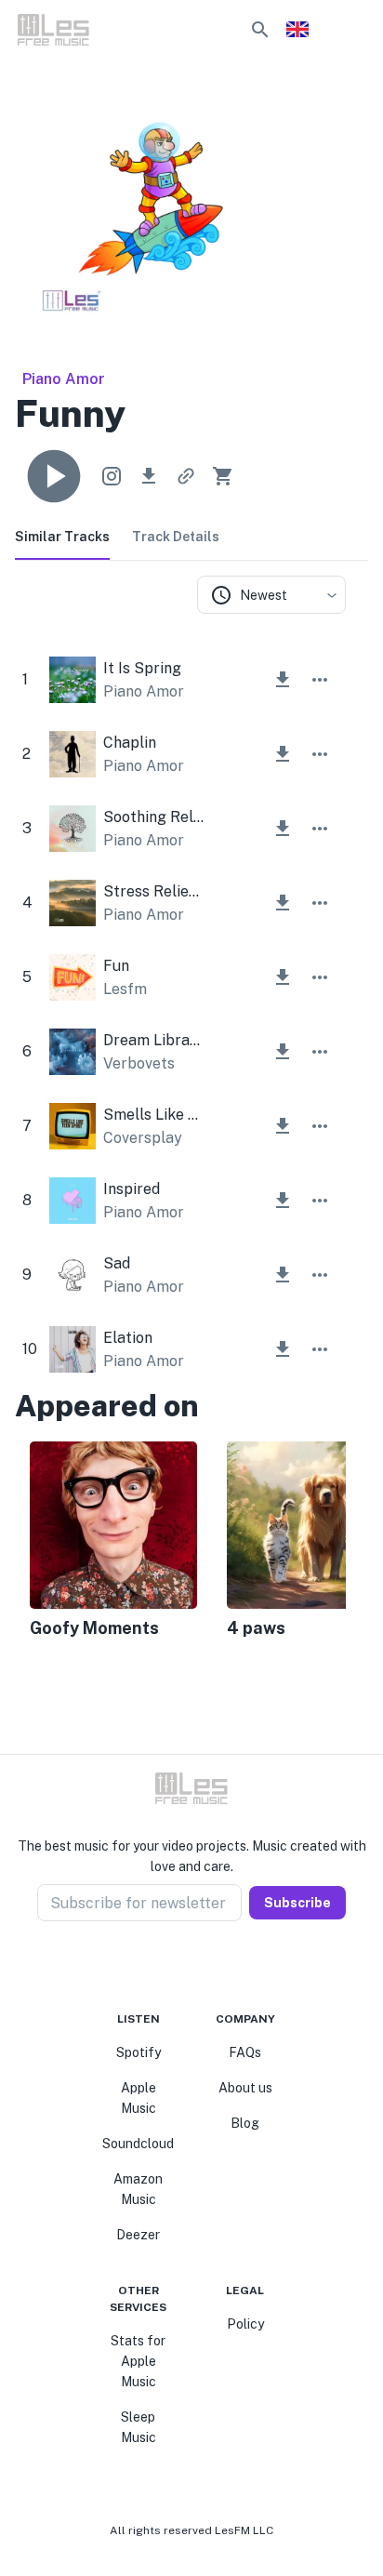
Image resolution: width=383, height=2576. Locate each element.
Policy (245, 2324)
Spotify (139, 2052)
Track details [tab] (176, 537)
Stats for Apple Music (138, 2361)
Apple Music (139, 2098)
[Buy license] (223, 476)
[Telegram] (203, 1966)
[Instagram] (180, 1966)
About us (245, 2088)
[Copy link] (186, 476)
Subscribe (297, 1903)
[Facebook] (158, 1966)
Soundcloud (138, 2144)
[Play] (54, 476)
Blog (245, 2123)
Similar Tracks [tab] (62, 537)
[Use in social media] (112, 476)
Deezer (138, 2235)
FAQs (245, 2052)
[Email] (225, 1966)
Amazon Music (138, 2189)
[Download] (149, 476)
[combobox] (271, 595)
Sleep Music (139, 2427)
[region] (180, 1542)
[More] (320, 680)
